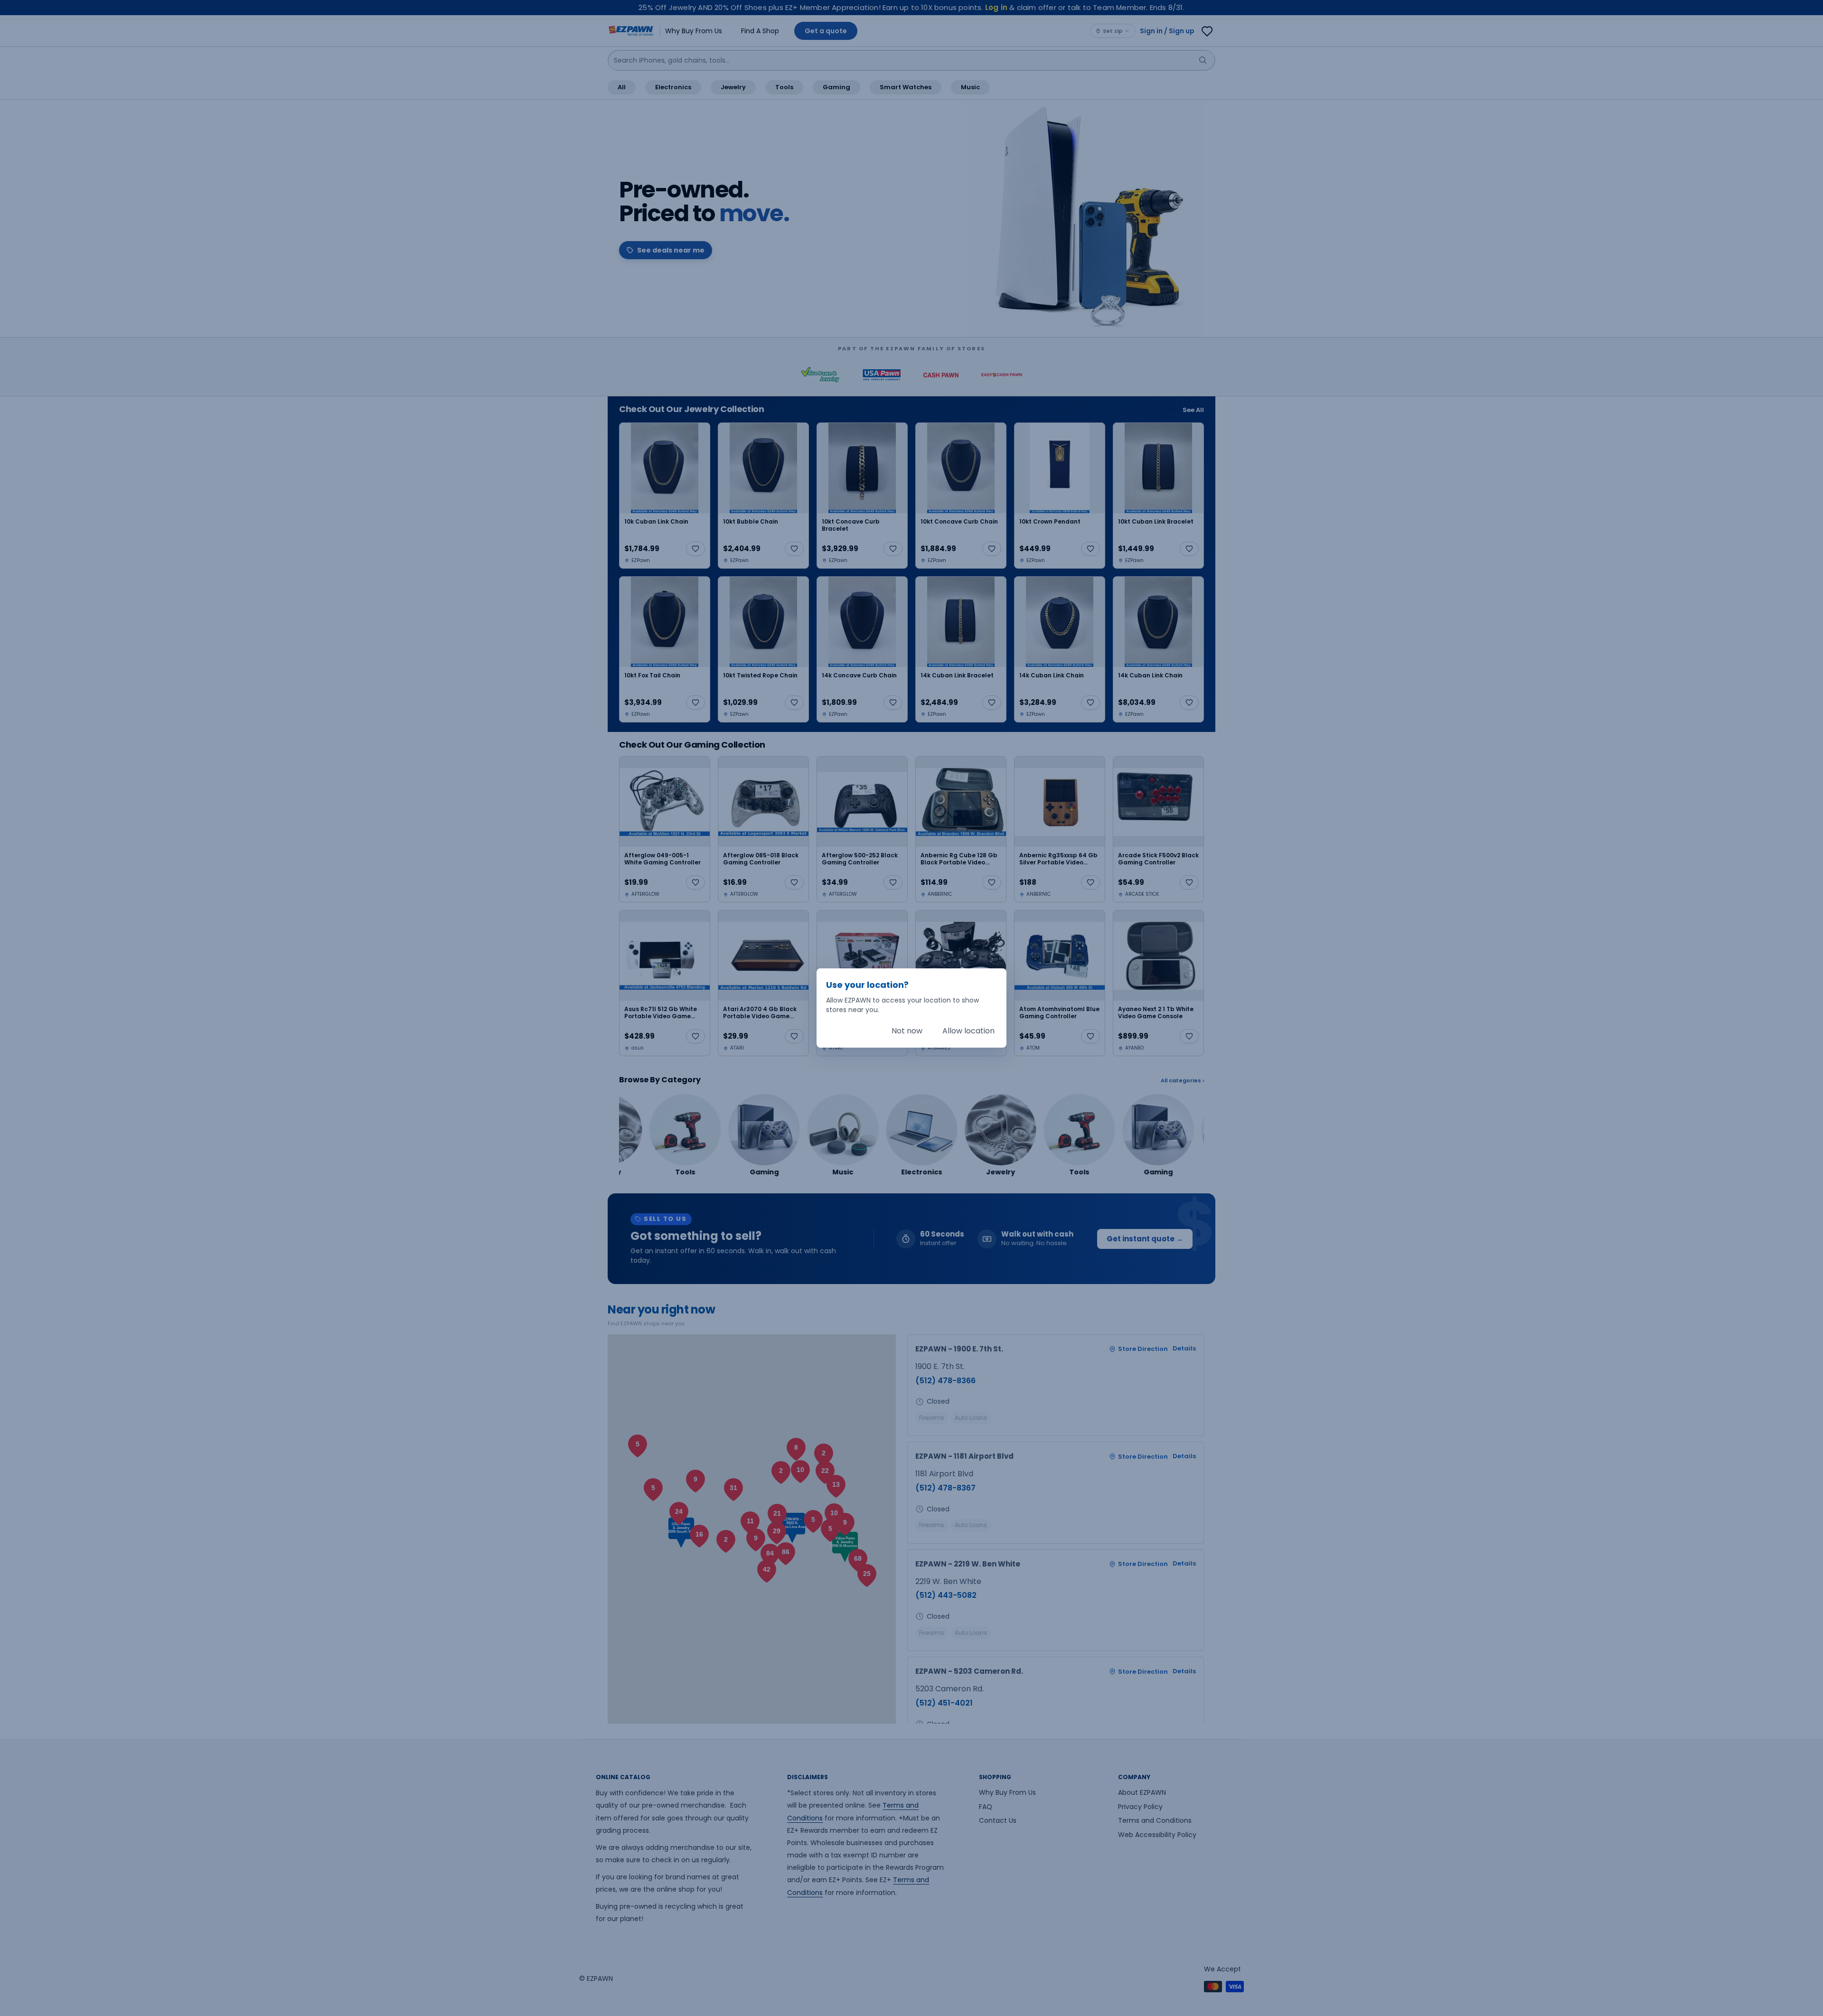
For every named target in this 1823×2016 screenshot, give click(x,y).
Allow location (968, 1031)
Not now (907, 1031)
